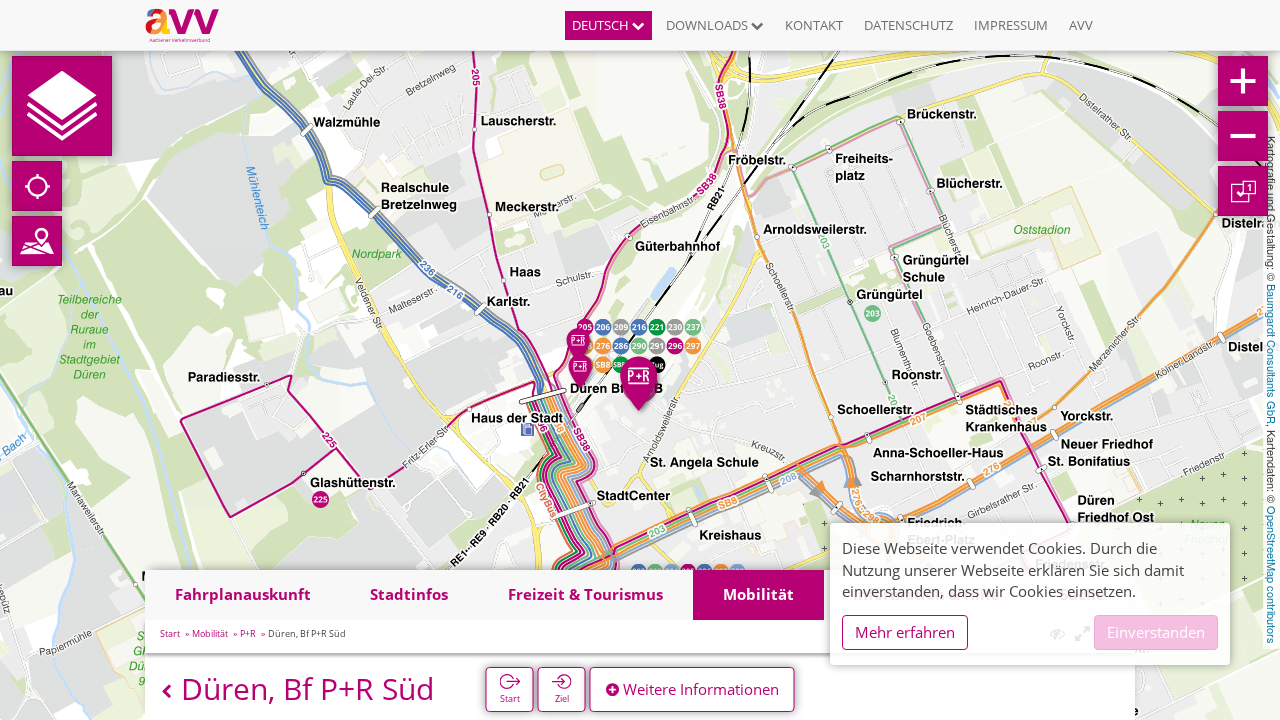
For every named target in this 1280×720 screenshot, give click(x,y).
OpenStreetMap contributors (1272, 575)
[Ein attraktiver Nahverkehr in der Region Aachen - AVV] (189, 25)
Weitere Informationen (699, 689)
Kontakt (814, 25)
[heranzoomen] (1243, 81)
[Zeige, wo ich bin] (37, 186)
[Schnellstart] (62, 106)
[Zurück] (166, 691)
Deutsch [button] (602, 25)
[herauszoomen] (1243, 136)
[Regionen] (37, 241)
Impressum (1011, 25)
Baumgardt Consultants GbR (1272, 354)
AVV (1081, 25)
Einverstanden (1156, 632)
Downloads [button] (708, 25)
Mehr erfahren (905, 632)
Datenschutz (908, 25)
